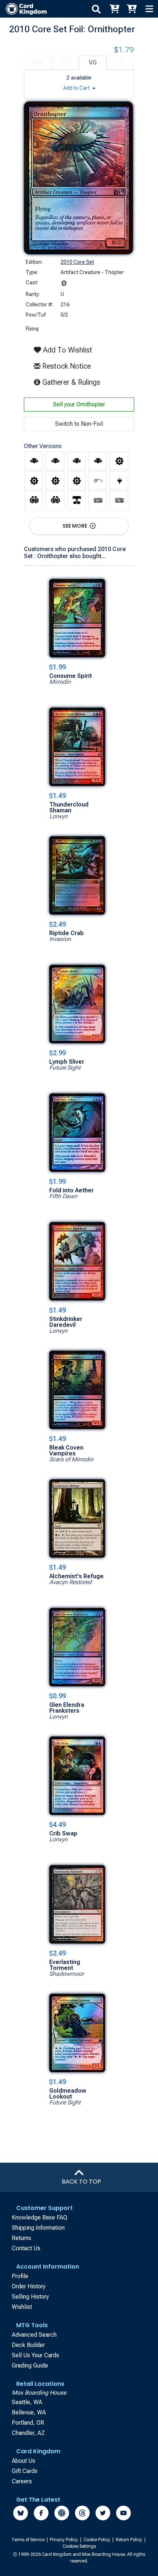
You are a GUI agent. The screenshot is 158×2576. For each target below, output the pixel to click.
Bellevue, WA (29, 2412)
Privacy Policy (64, 2540)
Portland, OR (28, 2423)
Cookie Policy (97, 2540)
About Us (24, 2461)
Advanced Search (34, 2335)
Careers (22, 2481)
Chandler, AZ (28, 2433)
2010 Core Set (77, 262)
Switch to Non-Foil (79, 424)
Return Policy (130, 2540)
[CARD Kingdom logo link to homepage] (23, 9)
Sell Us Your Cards (35, 2355)
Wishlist (22, 2307)
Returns (21, 2238)
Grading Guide (30, 2365)
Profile (20, 2276)
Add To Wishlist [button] (67, 350)
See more (75, 526)
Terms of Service (28, 2540)
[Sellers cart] (132, 9)
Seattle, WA (27, 2402)
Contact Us (26, 2248)
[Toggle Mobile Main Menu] (149, 9)
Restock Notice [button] (66, 366)
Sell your (79, 404)
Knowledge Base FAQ (39, 2217)
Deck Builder (28, 2345)
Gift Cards (25, 2471)
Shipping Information (38, 2228)
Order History (29, 2286)
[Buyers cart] (114, 9)
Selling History (30, 2297)
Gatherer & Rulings (73, 382)
